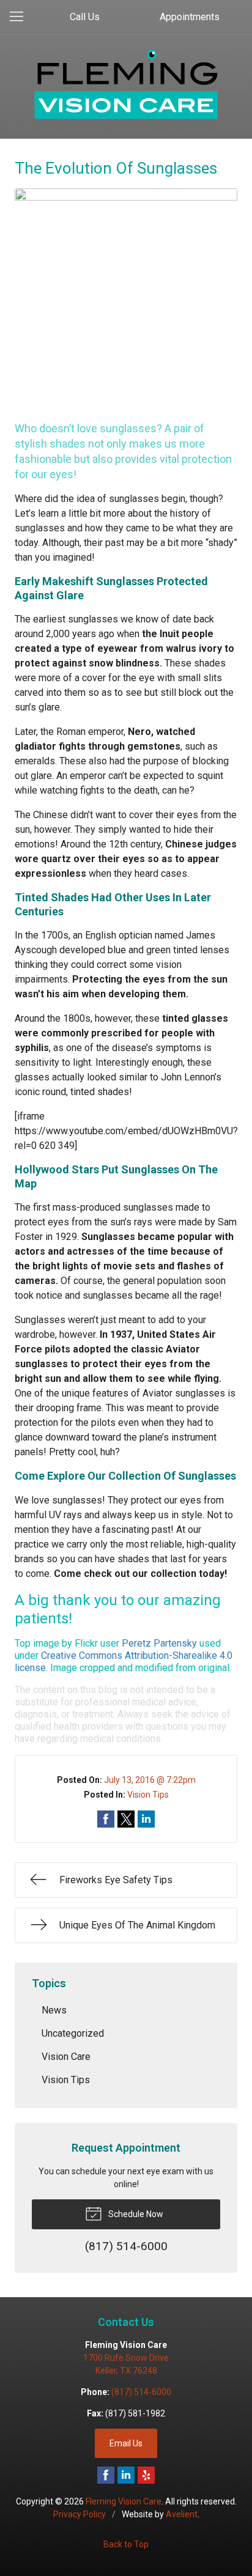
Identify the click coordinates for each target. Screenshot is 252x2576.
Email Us (126, 2443)
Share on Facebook (106, 1819)
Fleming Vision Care (124, 2501)
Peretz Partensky (159, 1643)
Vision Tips (148, 1795)
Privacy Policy (80, 2514)
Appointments (190, 17)
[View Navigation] (21, 17)
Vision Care (66, 2057)
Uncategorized (73, 2033)
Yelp (146, 2475)
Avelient (182, 2514)
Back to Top (126, 2544)
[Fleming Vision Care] (126, 84)
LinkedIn (126, 2475)
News (54, 2010)
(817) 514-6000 (141, 2392)
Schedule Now (135, 2214)
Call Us (85, 17)
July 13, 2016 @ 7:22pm (150, 1780)
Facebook (106, 2475)
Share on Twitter (126, 1819)
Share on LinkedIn (146, 1819)
